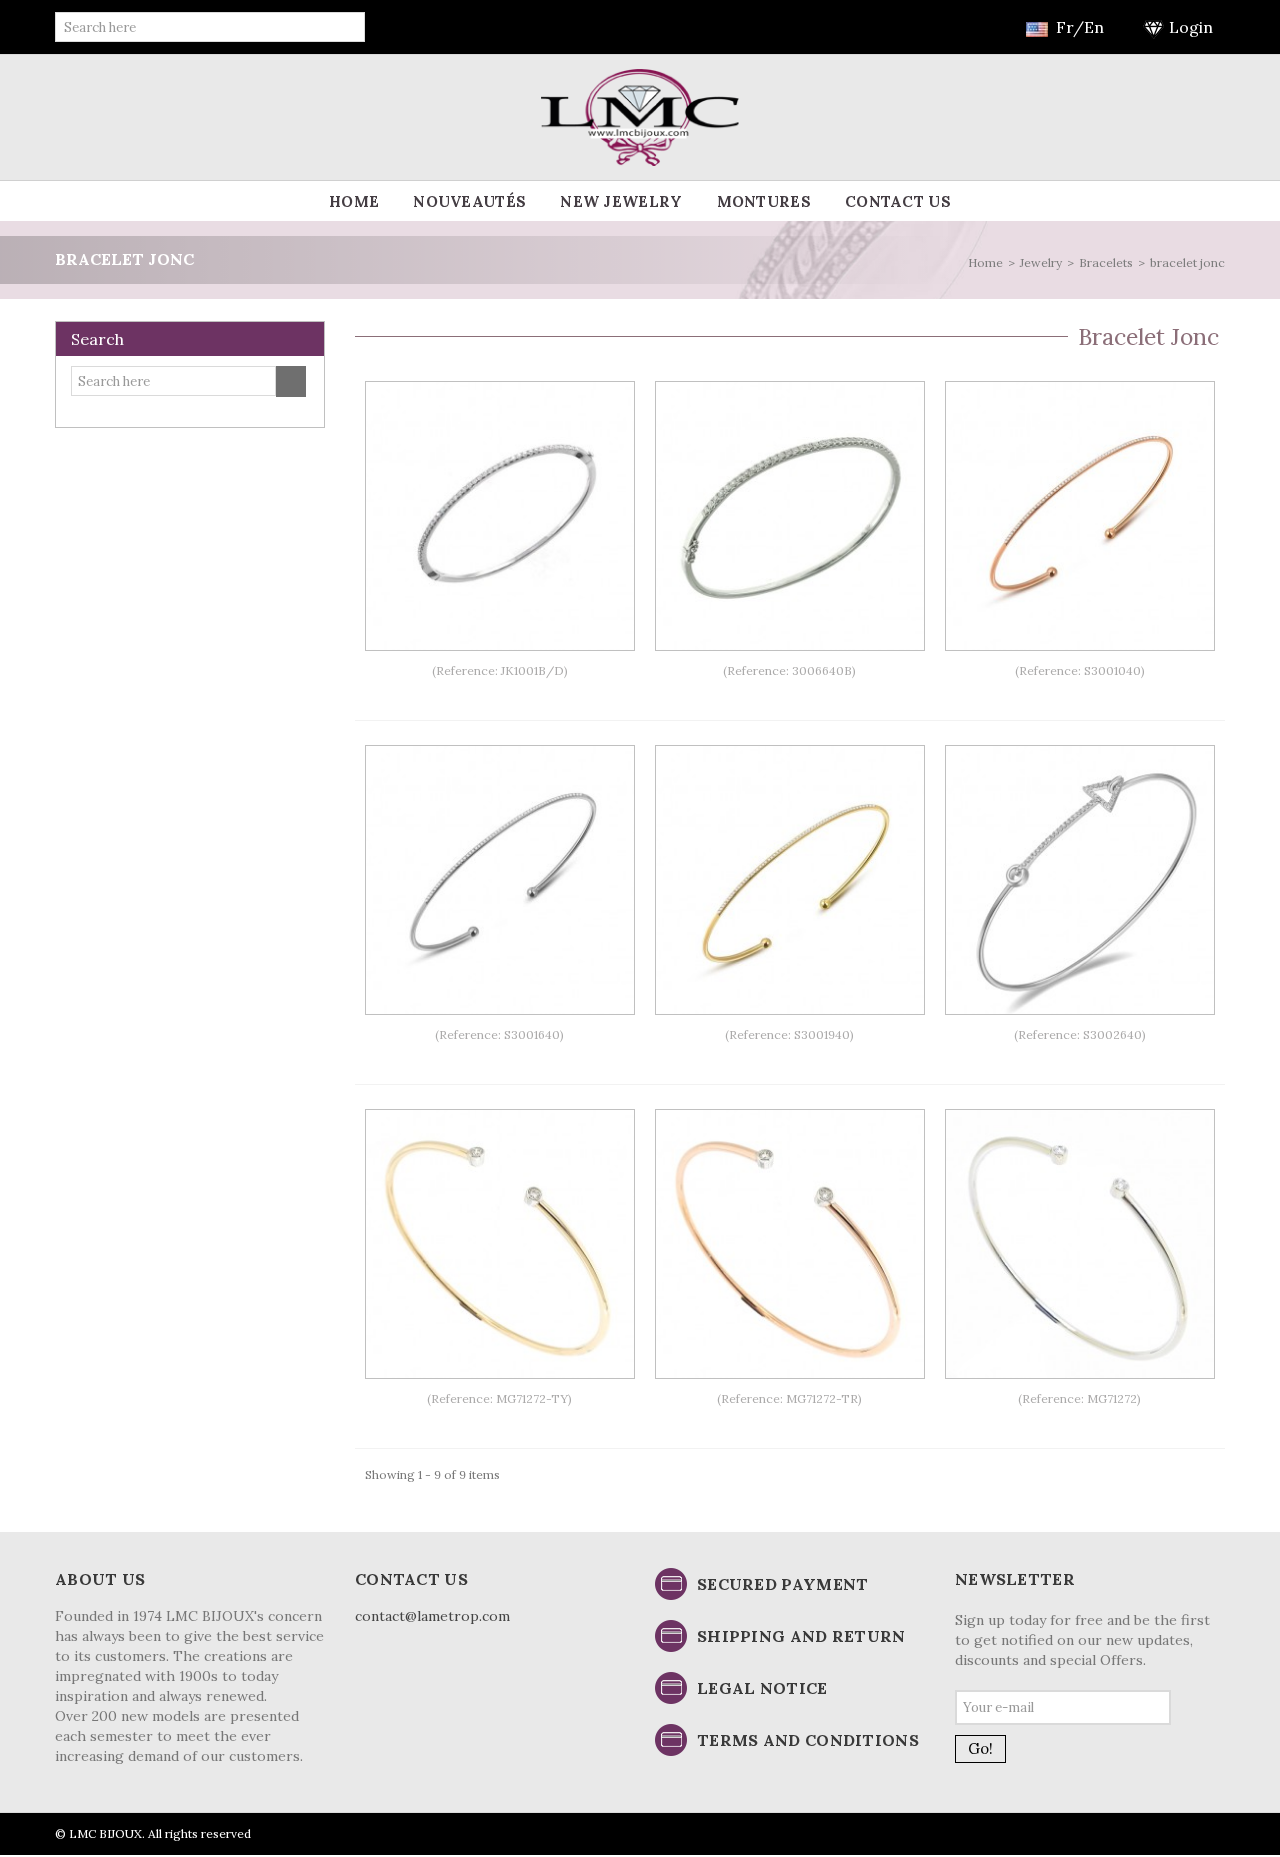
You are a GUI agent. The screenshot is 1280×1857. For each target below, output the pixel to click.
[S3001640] (500, 880)
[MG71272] (1080, 1244)
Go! (980, 1748)
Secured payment (783, 1584)
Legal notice (762, 1688)
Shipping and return (801, 1636)
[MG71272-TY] (500, 1244)
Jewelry (1041, 262)
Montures (764, 201)
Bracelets (1106, 262)
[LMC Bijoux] (640, 116)
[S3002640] (1080, 880)
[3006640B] (790, 516)
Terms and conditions (808, 1740)
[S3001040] (1080, 516)
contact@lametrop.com (432, 1616)
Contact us (898, 201)
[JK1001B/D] (500, 516)
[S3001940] (790, 880)
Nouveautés (469, 201)
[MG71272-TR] (790, 1244)
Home (354, 201)
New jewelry (621, 201)
